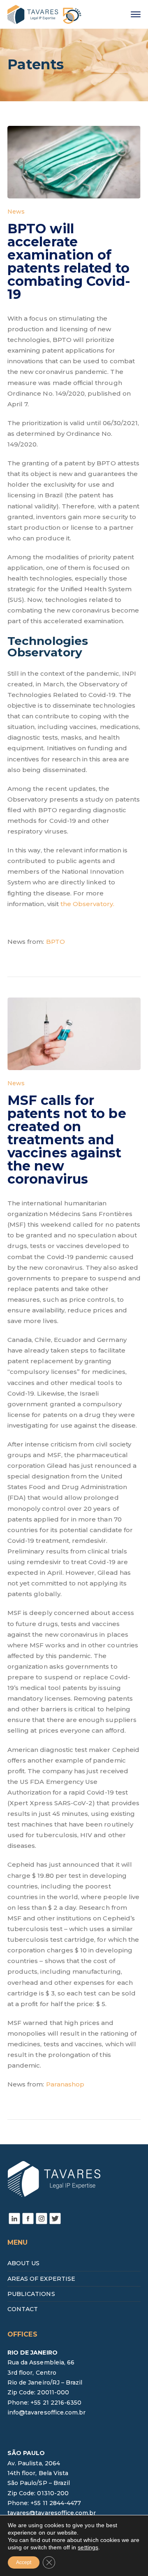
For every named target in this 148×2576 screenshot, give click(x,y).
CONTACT (23, 2309)
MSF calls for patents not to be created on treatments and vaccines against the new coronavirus (67, 1140)
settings (88, 2547)
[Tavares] (44, 14)
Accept (24, 2562)
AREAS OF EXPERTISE (41, 2279)
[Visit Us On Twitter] (55, 2218)
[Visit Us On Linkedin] (14, 2218)
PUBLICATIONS (31, 2294)
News (16, 212)
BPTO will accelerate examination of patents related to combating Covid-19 (69, 261)
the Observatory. (87, 904)
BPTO (55, 942)
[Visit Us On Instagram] (41, 2218)
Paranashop (65, 2084)
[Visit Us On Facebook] (28, 2218)
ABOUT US (23, 2263)
